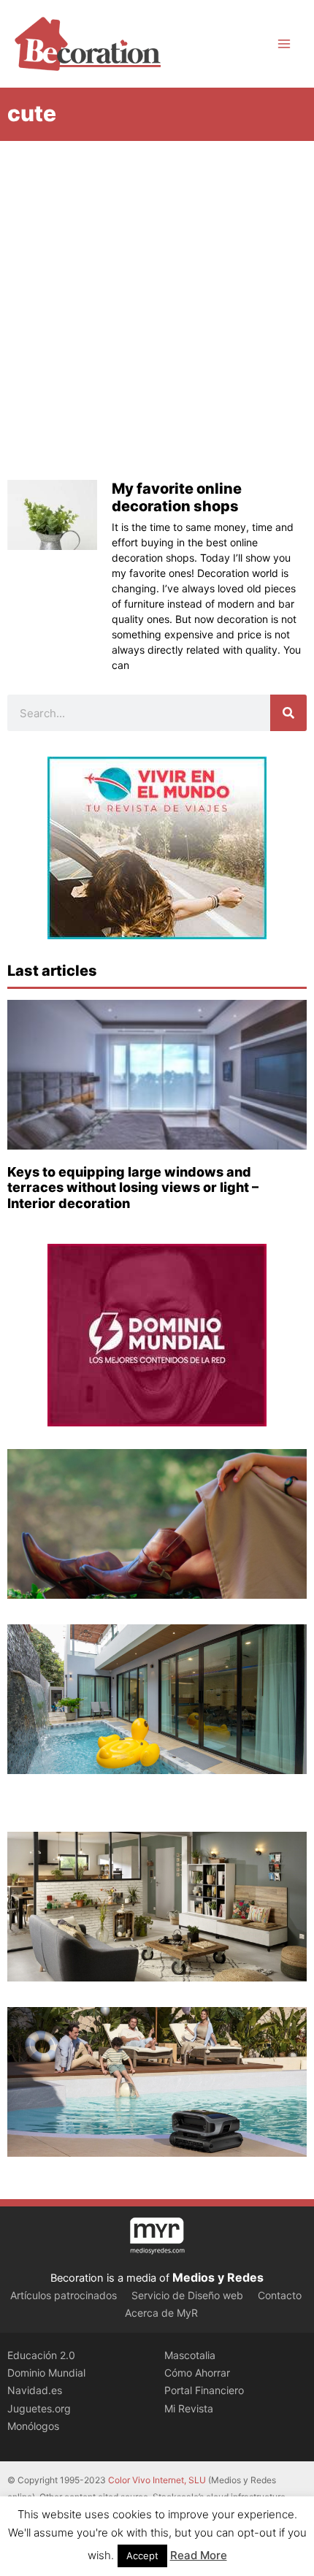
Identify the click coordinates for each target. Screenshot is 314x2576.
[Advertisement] (157, 305)
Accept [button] (142, 2556)
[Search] (288, 713)
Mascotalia (190, 2355)
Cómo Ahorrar (197, 2373)
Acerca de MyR (161, 2313)
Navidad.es (35, 2390)
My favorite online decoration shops (177, 497)
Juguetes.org (39, 2408)
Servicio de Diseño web (187, 2295)
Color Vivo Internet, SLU (157, 2480)
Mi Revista (189, 2408)
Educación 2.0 (41, 2355)
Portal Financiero (204, 2390)
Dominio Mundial (46, 2373)
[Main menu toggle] (284, 44)
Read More (199, 2555)
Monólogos (33, 2426)
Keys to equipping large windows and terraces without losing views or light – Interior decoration (133, 1188)
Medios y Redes (218, 2277)
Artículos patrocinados (64, 2295)
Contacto (280, 2295)
